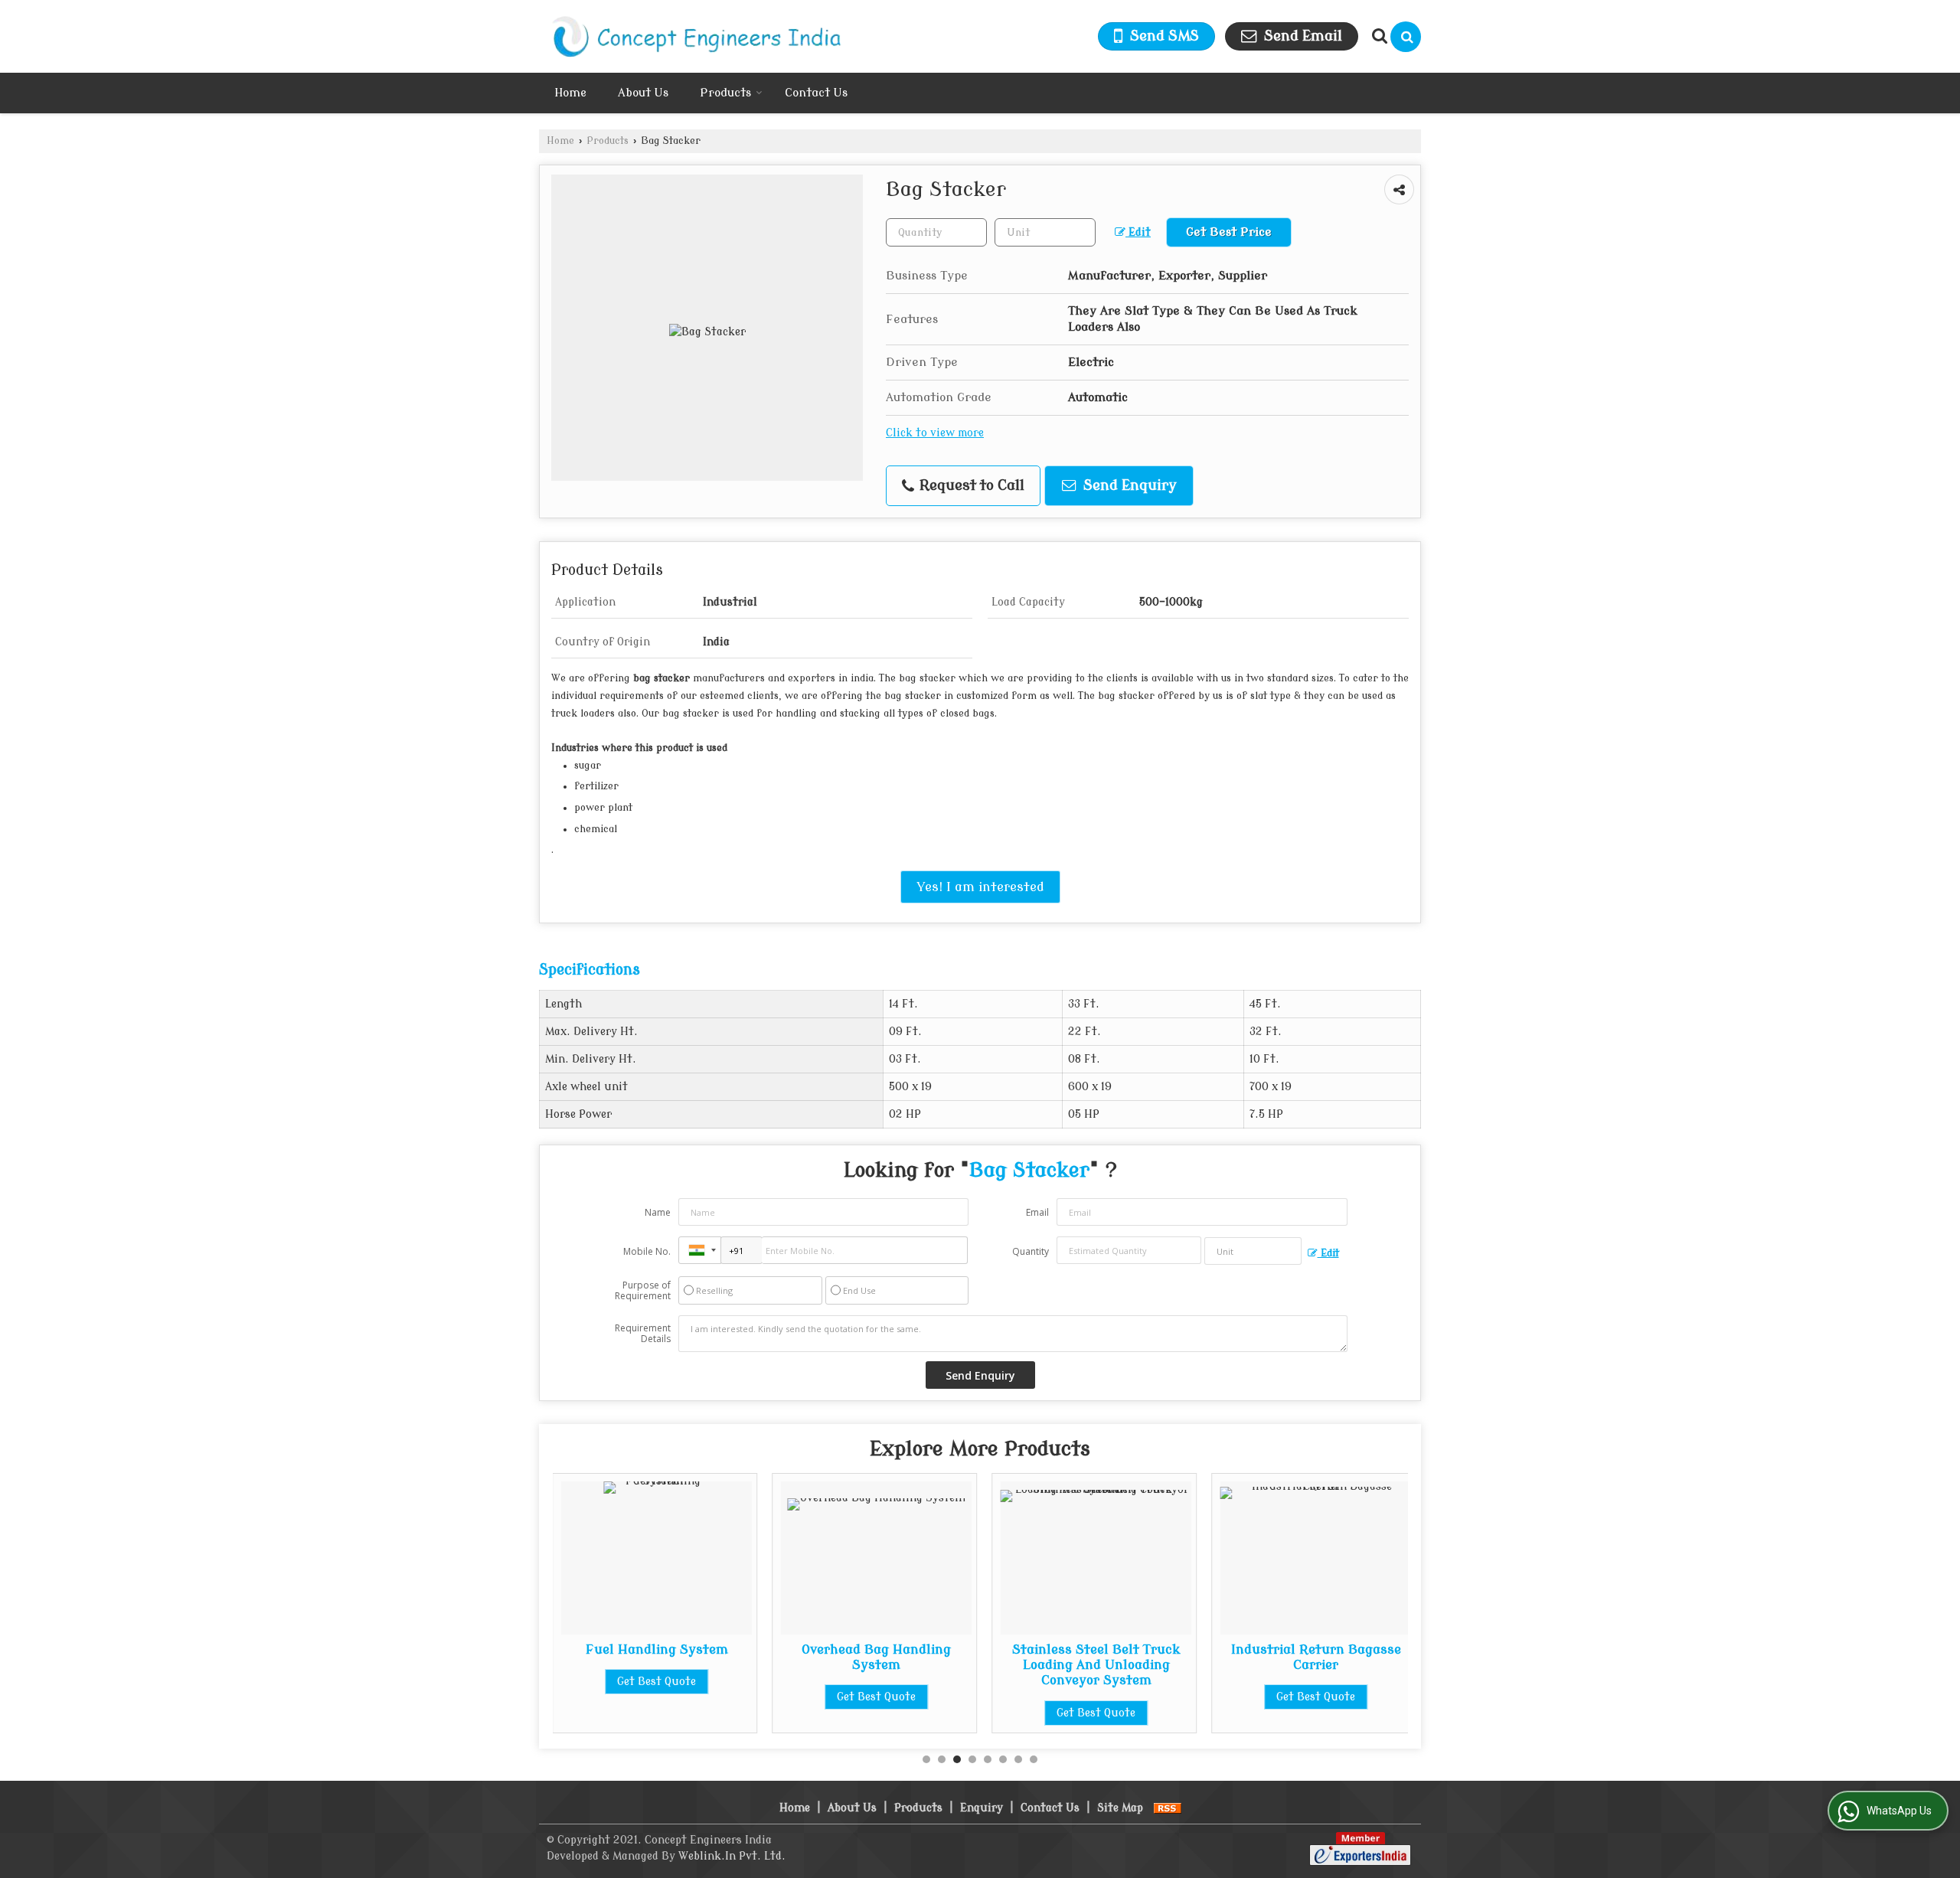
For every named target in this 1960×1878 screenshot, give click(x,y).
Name (658, 1212)
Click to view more (935, 433)
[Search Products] (1378, 36)
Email (1037, 1212)
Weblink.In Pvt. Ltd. (732, 1856)
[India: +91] (700, 1250)
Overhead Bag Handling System (661, 1657)
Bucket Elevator (1320, 1649)
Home (570, 93)
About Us (643, 93)
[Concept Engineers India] (692, 36)
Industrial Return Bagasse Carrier (1100, 1657)
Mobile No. (647, 1251)
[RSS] (1168, 1808)
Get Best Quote (661, 1697)
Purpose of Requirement (643, 1291)
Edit (1138, 232)
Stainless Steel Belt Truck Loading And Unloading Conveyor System (880, 1665)
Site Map (1120, 1808)
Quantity (1031, 1251)
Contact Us (816, 93)
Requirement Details (643, 1334)
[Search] (1406, 37)
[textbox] (1045, 232)
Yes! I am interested (980, 887)
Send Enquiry (1128, 486)
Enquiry (982, 1808)
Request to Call (970, 486)
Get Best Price (1229, 232)
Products (725, 93)
